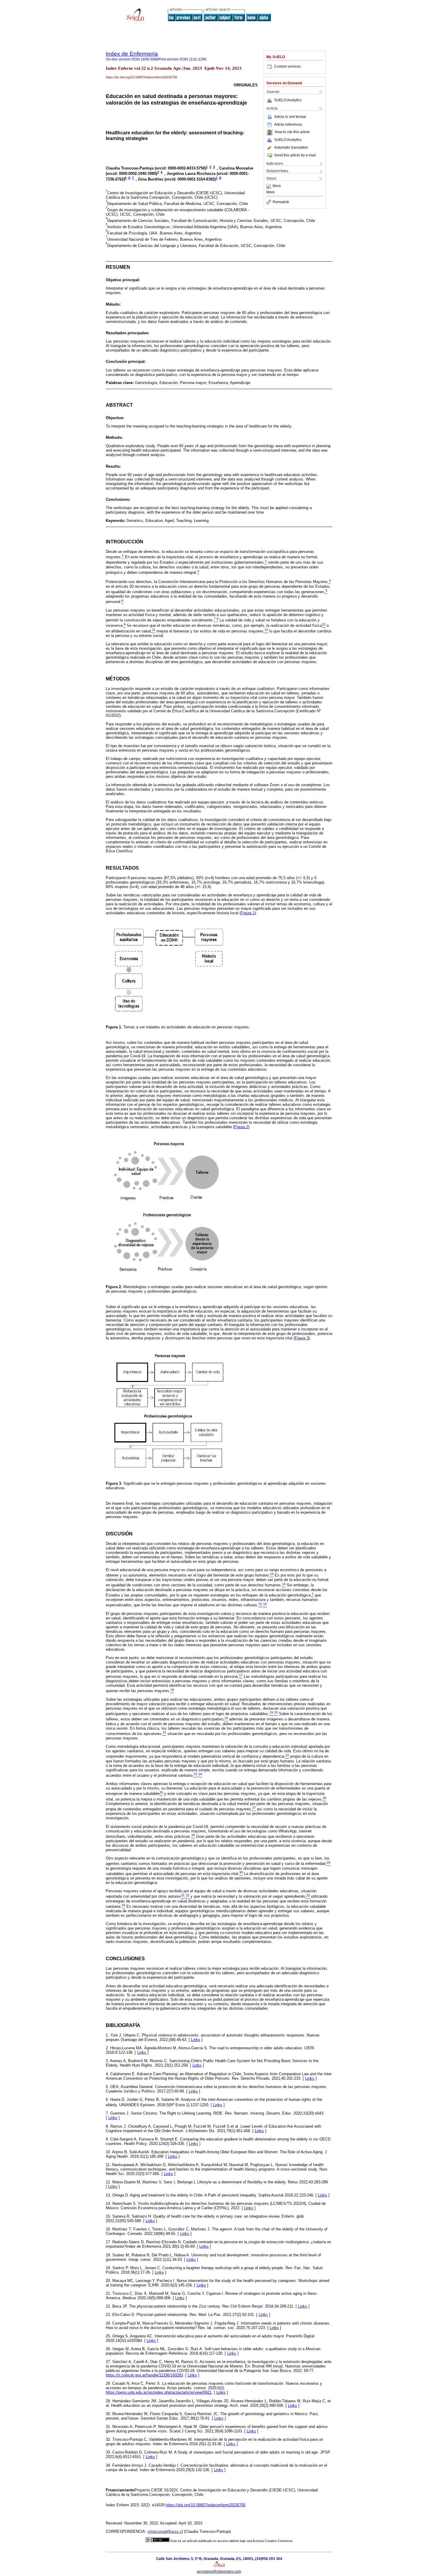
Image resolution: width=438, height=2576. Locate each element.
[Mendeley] (270, 186)
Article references (288, 125)
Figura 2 (241, 1127)
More (277, 186)
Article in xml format (290, 117)
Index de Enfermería (132, 54)
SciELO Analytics (288, 100)
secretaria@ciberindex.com (219, 2572)
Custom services (288, 66)
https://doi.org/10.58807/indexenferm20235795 (206, 2505)
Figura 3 (302, 1338)
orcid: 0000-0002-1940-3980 (131, 174)
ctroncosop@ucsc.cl (165, 2531)
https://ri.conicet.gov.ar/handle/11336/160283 (144, 2375)
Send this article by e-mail (295, 155)
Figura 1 (248, 913)
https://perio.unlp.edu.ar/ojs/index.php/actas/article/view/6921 (159, 2392)
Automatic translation (291, 147)
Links (196, 2040)
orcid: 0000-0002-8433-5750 (180, 168)
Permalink (281, 202)
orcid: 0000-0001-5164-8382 (190, 179)
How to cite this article (292, 132)
